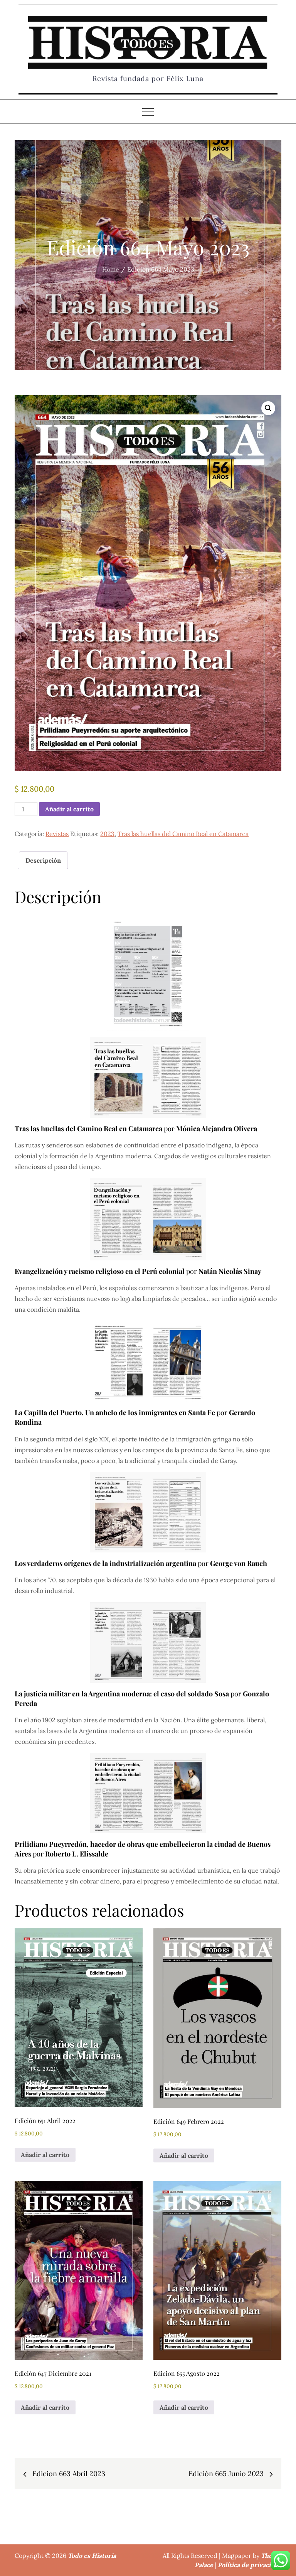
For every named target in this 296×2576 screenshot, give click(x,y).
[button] (268, 408)
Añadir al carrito (69, 809)
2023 (107, 834)
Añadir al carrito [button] (45, 2155)
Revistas (57, 834)
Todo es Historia (92, 2556)
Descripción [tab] (43, 860)
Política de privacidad (250, 2565)
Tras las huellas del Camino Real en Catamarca (183, 834)
